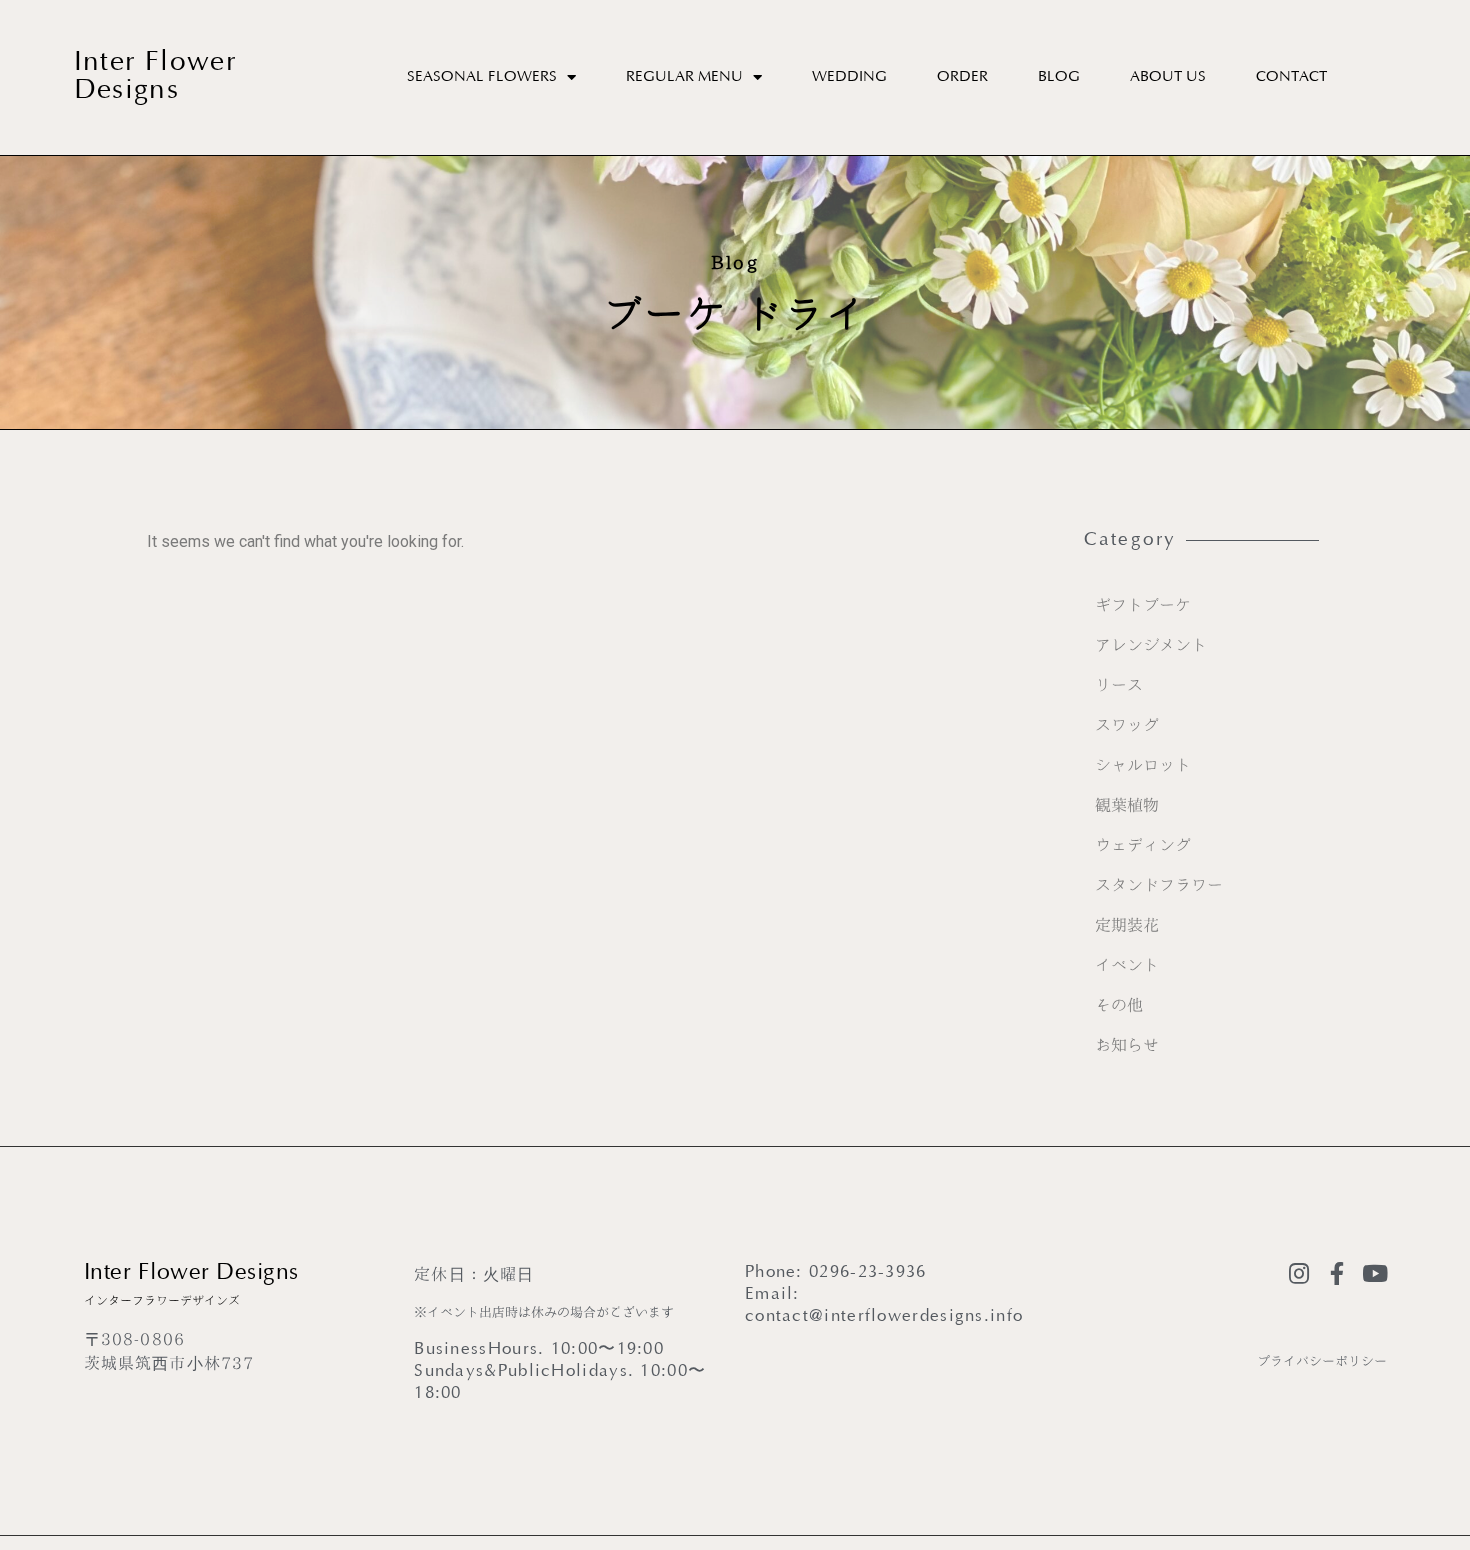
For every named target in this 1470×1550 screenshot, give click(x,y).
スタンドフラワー (1159, 885)
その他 (1119, 1005)
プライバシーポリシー (1322, 1361)
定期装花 (1127, 925)
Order (962, 77)
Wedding (849, 77)
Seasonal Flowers (482, 77)
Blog (1059, 77)
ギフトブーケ (1143, 605)
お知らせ (1127, 1045)
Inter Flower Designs (155, 77)
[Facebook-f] (1337, 1273)
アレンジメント (1151, 645)
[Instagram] (1299, 1273)
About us (1168, 77)
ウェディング (1143, 845)
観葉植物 (1127, 805)
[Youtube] (1375, 1273)
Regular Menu (684, 77)
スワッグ (1127, 725)
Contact (1291, 77)
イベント (1127, 965)
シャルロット (1143, 765)
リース (1119, 685)
